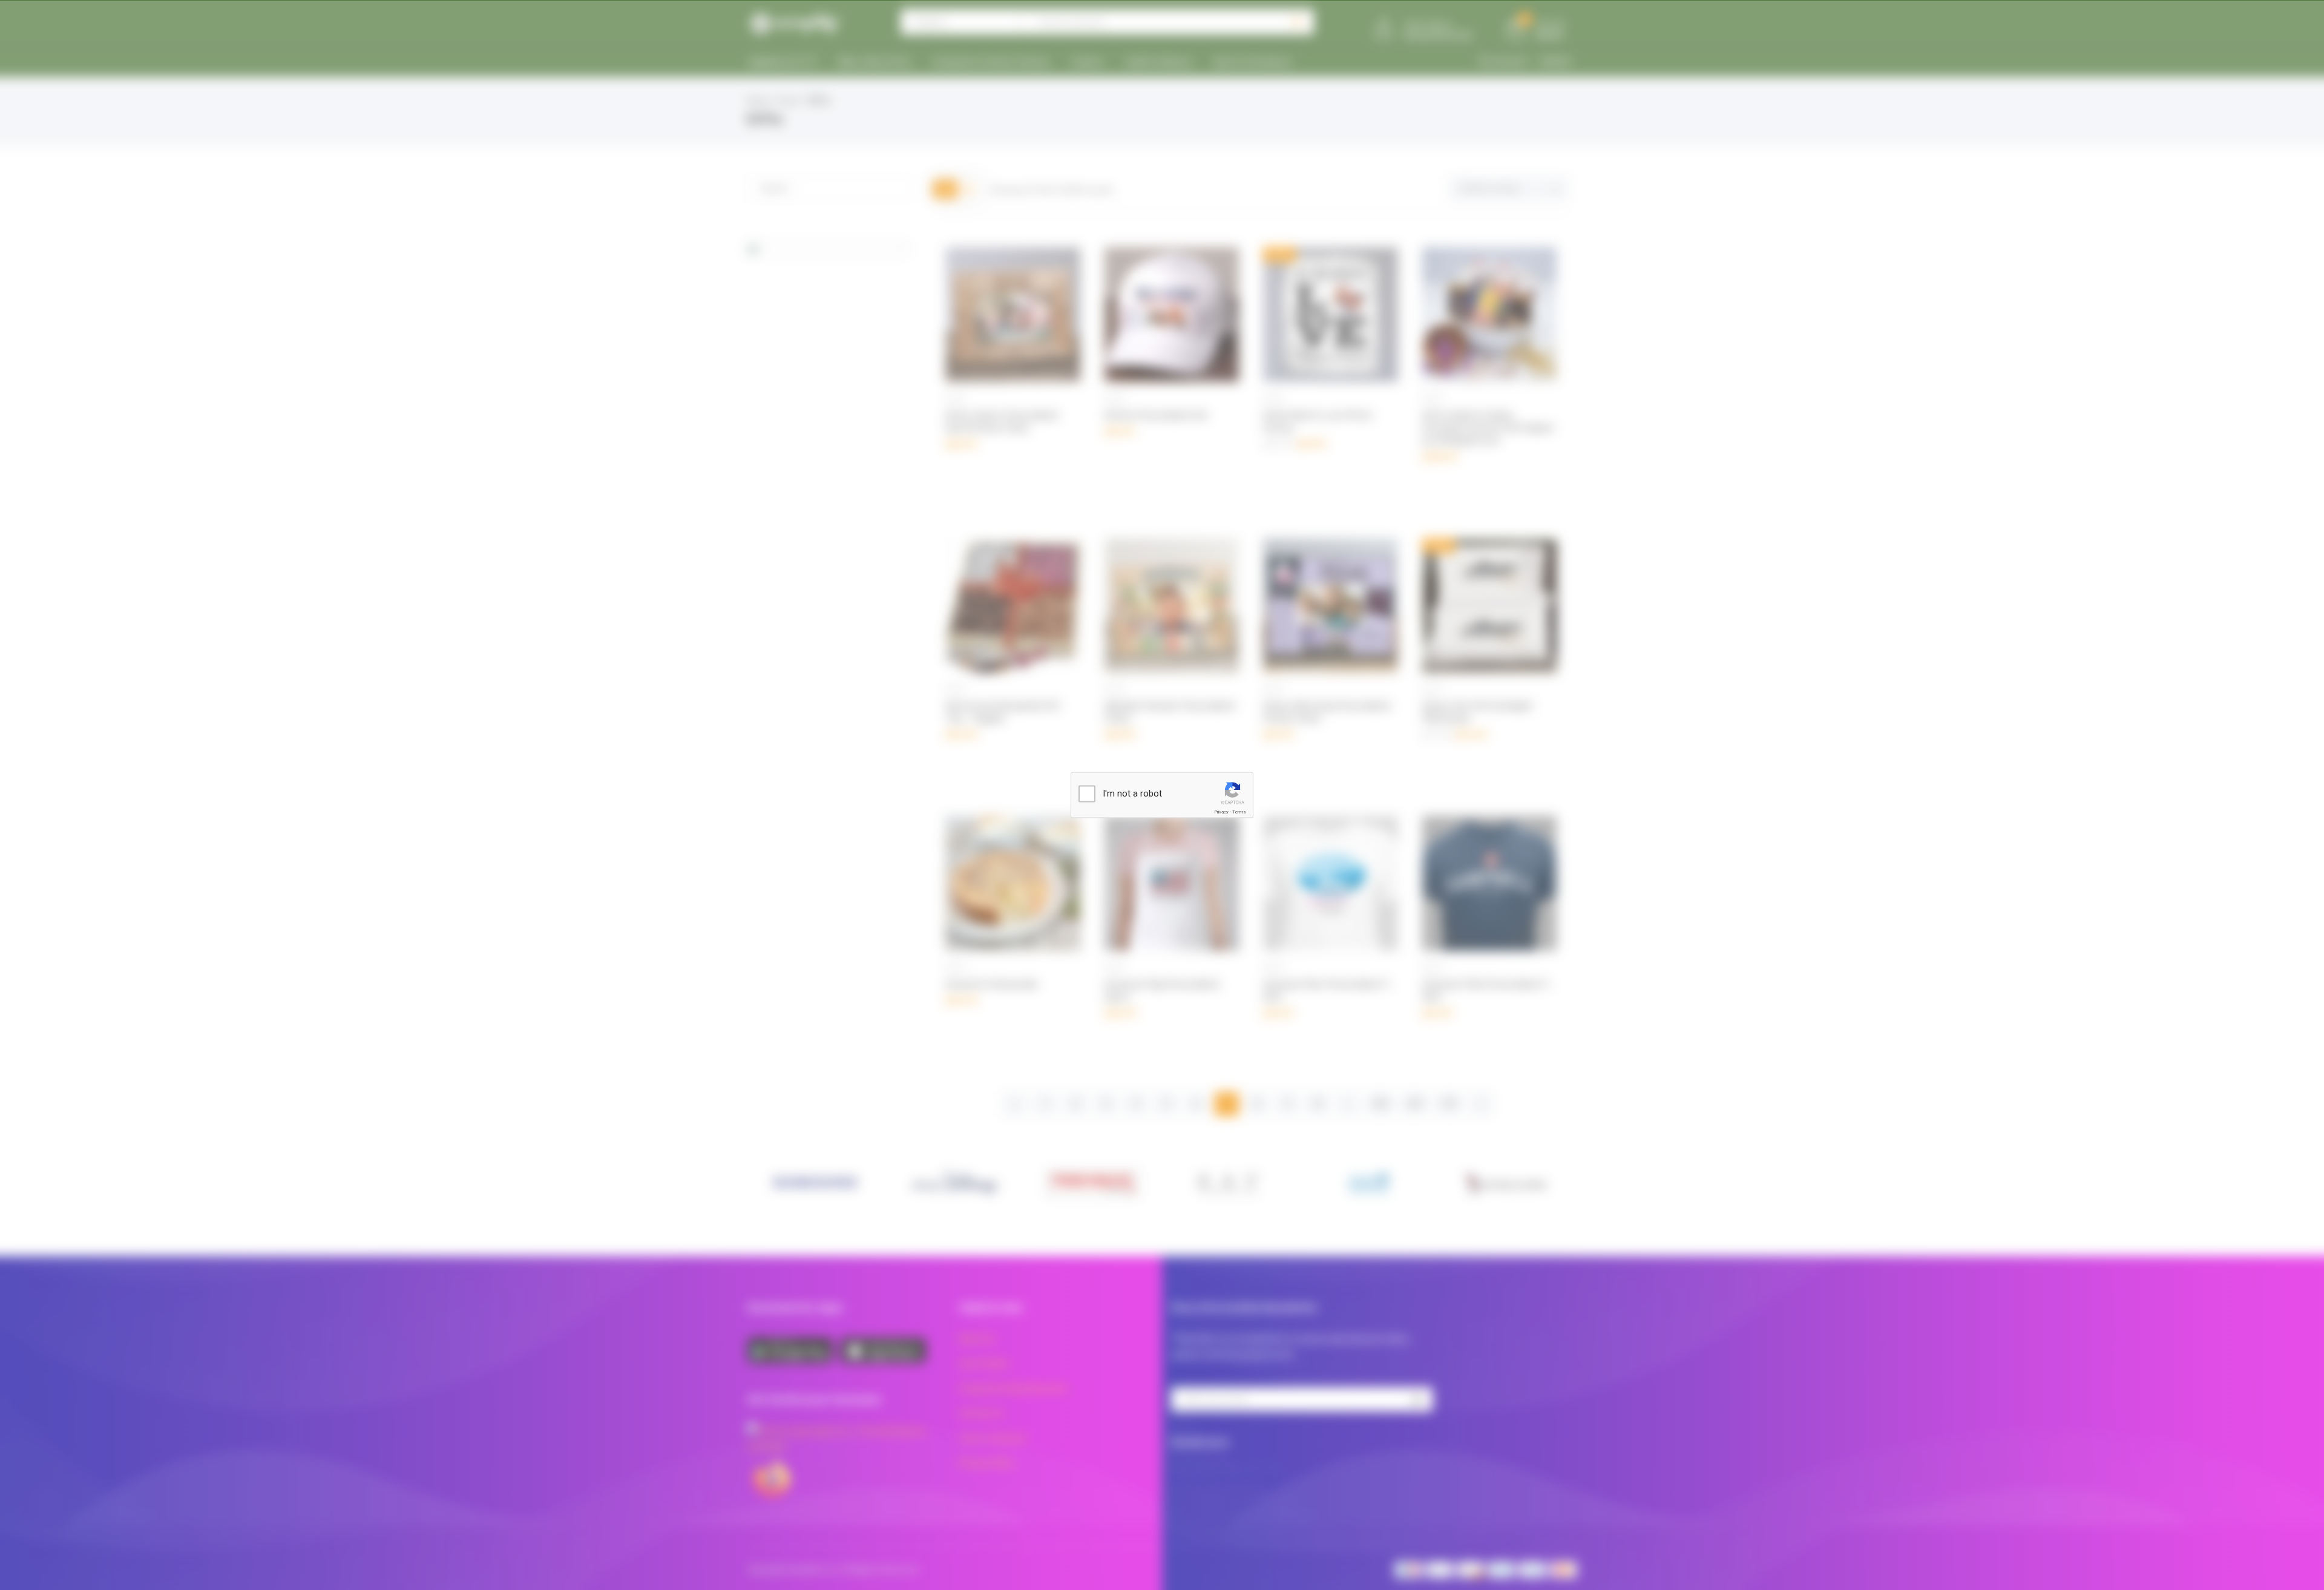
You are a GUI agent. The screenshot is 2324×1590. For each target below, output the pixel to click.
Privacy (1221, 812)
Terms (1239, 812)
